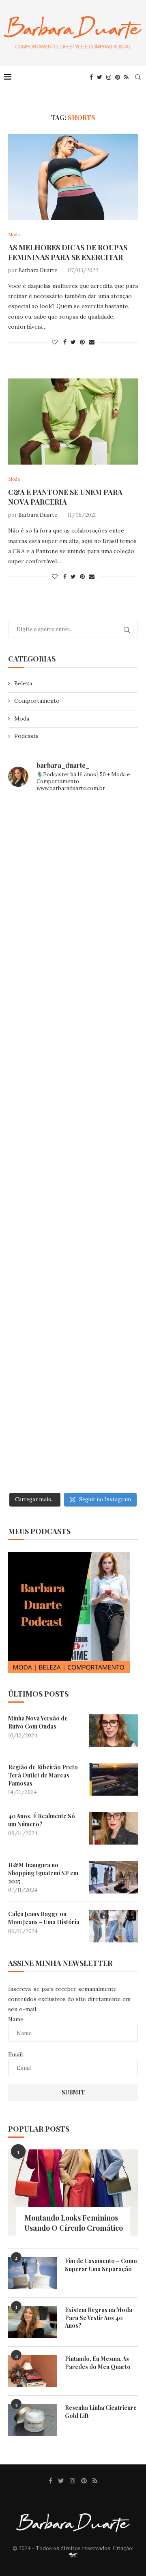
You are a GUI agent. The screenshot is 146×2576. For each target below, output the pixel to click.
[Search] (138, 77)
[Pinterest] (118, 77)
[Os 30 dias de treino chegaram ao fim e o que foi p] (73, 838)
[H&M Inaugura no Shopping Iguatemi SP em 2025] (114, 1877)
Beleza (23, 683)
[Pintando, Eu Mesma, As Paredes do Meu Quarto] (32, 2371)
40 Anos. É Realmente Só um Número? (42, 1820)
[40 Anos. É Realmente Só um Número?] (114, 1828)
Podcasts (26, 736)
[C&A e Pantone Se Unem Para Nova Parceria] (73, 422)
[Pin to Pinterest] (82, 342)
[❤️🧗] (73, 991)
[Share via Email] (92, 342)
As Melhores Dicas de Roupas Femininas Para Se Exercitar (68, 252)
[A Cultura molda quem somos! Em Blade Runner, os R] (73, 1297)
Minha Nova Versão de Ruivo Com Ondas (38, 1722)
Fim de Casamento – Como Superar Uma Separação (101, 2265)
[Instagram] (109, 77)
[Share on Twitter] (73, 342)
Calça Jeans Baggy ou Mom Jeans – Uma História (44, 1918)
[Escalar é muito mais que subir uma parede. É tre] (73, 1450)
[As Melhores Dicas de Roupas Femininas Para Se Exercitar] (73, 177)
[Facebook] (91, 77)
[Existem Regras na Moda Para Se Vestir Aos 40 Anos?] (32, 2322)
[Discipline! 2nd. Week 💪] (73, 914)
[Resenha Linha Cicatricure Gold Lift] (32, 2420)
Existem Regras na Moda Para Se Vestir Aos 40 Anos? (99, 2318)
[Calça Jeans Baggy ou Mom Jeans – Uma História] (114, 1926)
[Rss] (126, 77)
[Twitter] (100, 77)
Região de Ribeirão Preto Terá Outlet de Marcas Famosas (43, 1775)
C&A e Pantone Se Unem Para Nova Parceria (65, 497)
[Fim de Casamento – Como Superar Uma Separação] (32, 2273)
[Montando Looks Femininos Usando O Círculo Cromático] (73, 2192)
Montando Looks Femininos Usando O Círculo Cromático (74, 2223)
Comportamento (37, 701)
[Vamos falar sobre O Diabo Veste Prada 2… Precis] (73, 1067)
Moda (22, 718)
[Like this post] (55, 342)
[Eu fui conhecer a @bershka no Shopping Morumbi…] (73, 1220)
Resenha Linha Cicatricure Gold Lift (101, 2412)
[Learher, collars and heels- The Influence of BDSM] (73, 1144)
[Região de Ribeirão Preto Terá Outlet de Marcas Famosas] (114, 1779)
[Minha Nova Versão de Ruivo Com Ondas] (114, 1731)
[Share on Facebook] (65, 342)
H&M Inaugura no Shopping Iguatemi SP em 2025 (43, 1873)
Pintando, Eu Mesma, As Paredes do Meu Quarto (98, 2363)
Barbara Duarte (38, 270)
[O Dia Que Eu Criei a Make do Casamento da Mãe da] (73, 1373)
